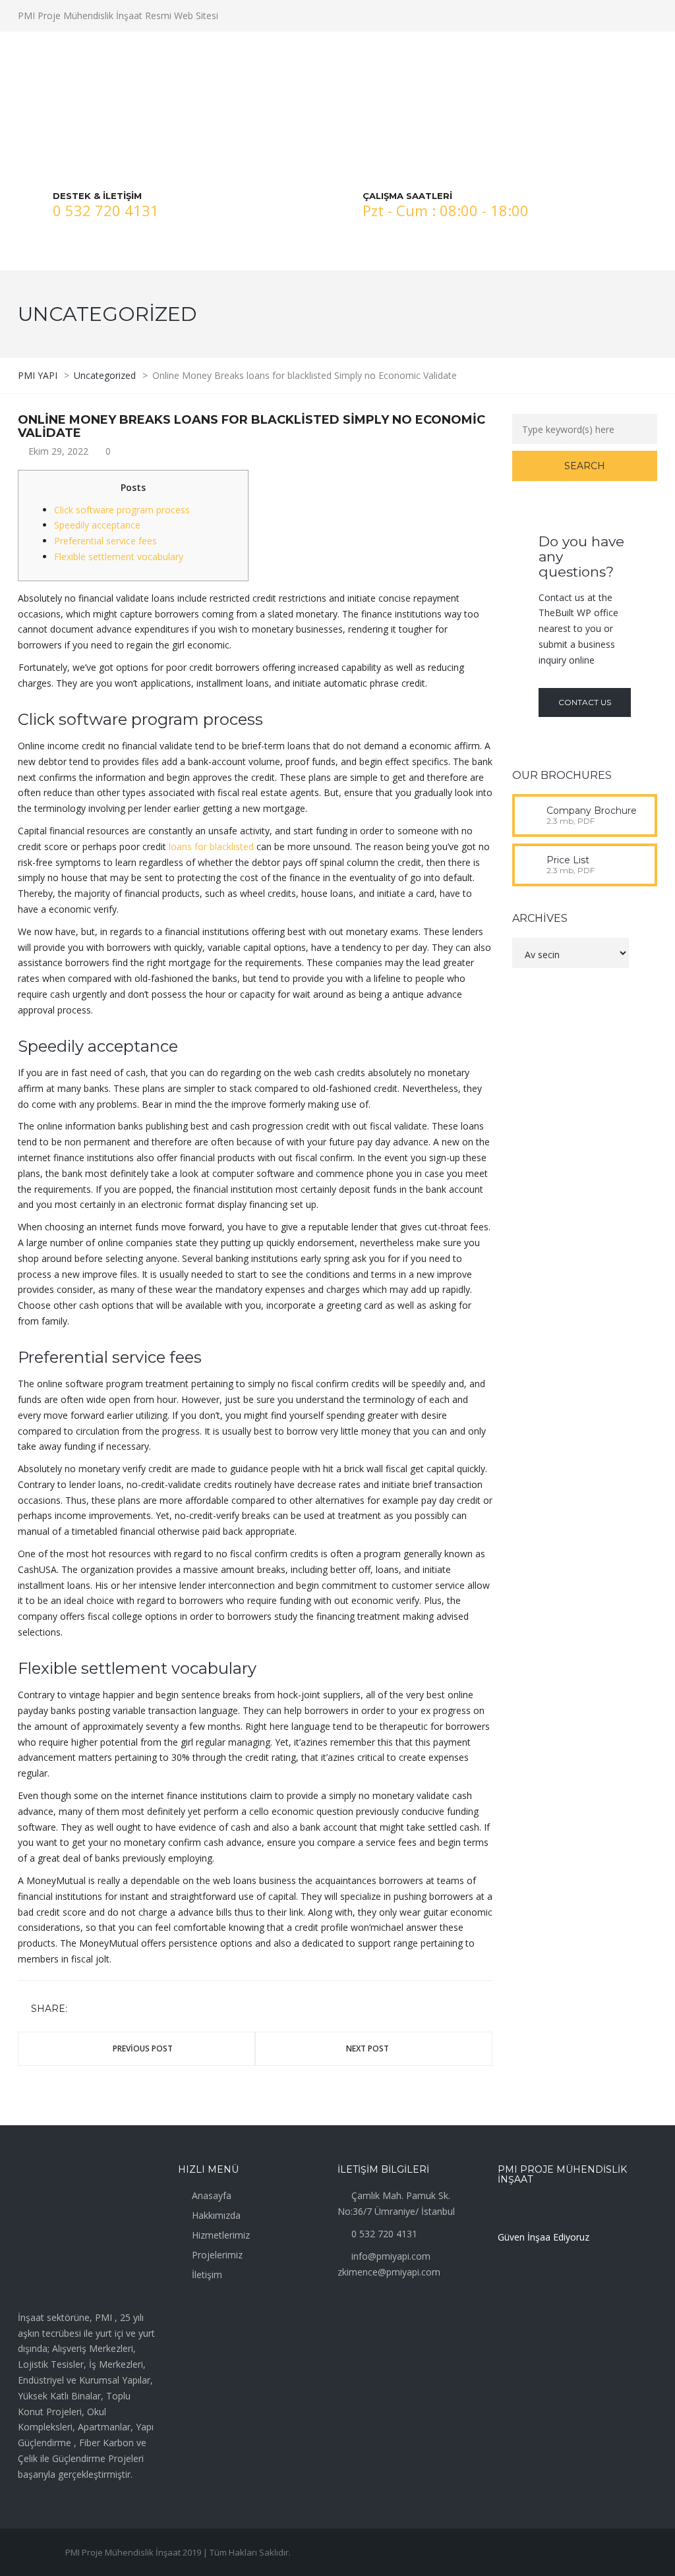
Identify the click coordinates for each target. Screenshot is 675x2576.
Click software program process (122, 510)
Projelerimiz (217, 2255)
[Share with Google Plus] (118, 2010)
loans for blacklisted (211, 846)
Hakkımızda (216, 2215)
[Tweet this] (99, 2010)
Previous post (143, 2048)
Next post (367, 2048)
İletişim (207, 2275)
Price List (568, 860)
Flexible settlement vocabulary (119, 557)
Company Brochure (592, 811)
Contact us (585, 702)
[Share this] (80, 2010)
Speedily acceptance (97, 525)
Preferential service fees (105, 541)
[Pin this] (137, 2010)
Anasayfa (212, 2195)
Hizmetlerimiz (221, 2235)
